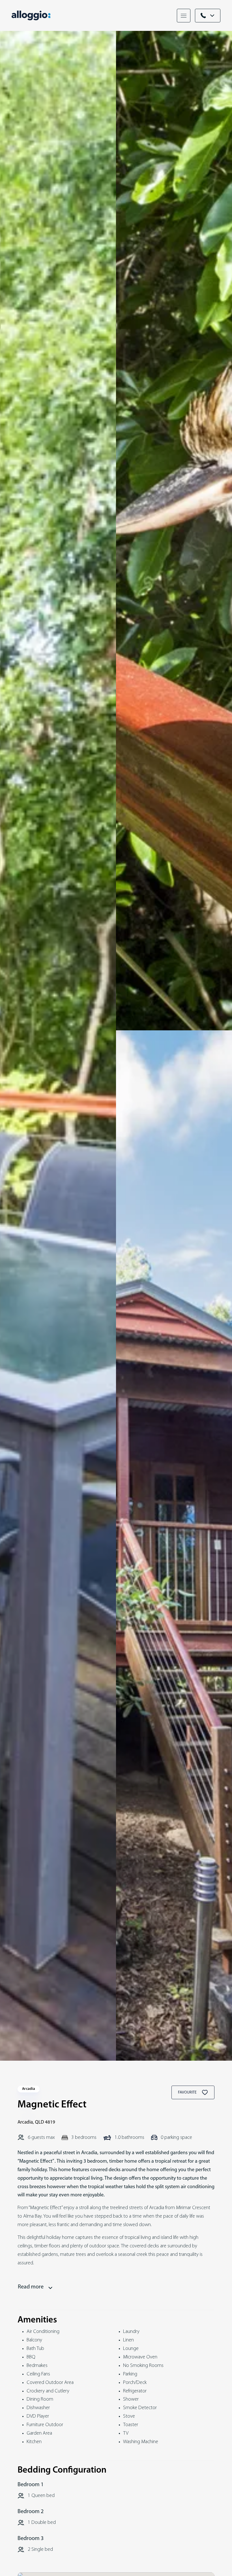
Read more (31, 2287)
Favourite (188, 2093)
